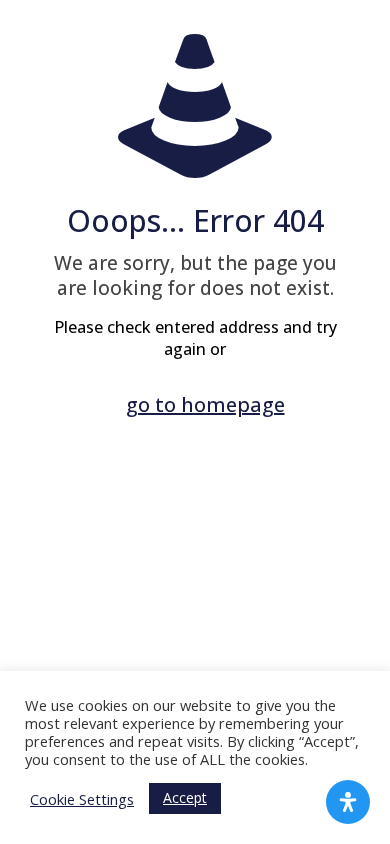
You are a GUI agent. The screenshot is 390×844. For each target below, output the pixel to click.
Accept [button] (185, 797)
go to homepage (205, 404)
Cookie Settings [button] (82, 799)
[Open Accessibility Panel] (348, 802)
